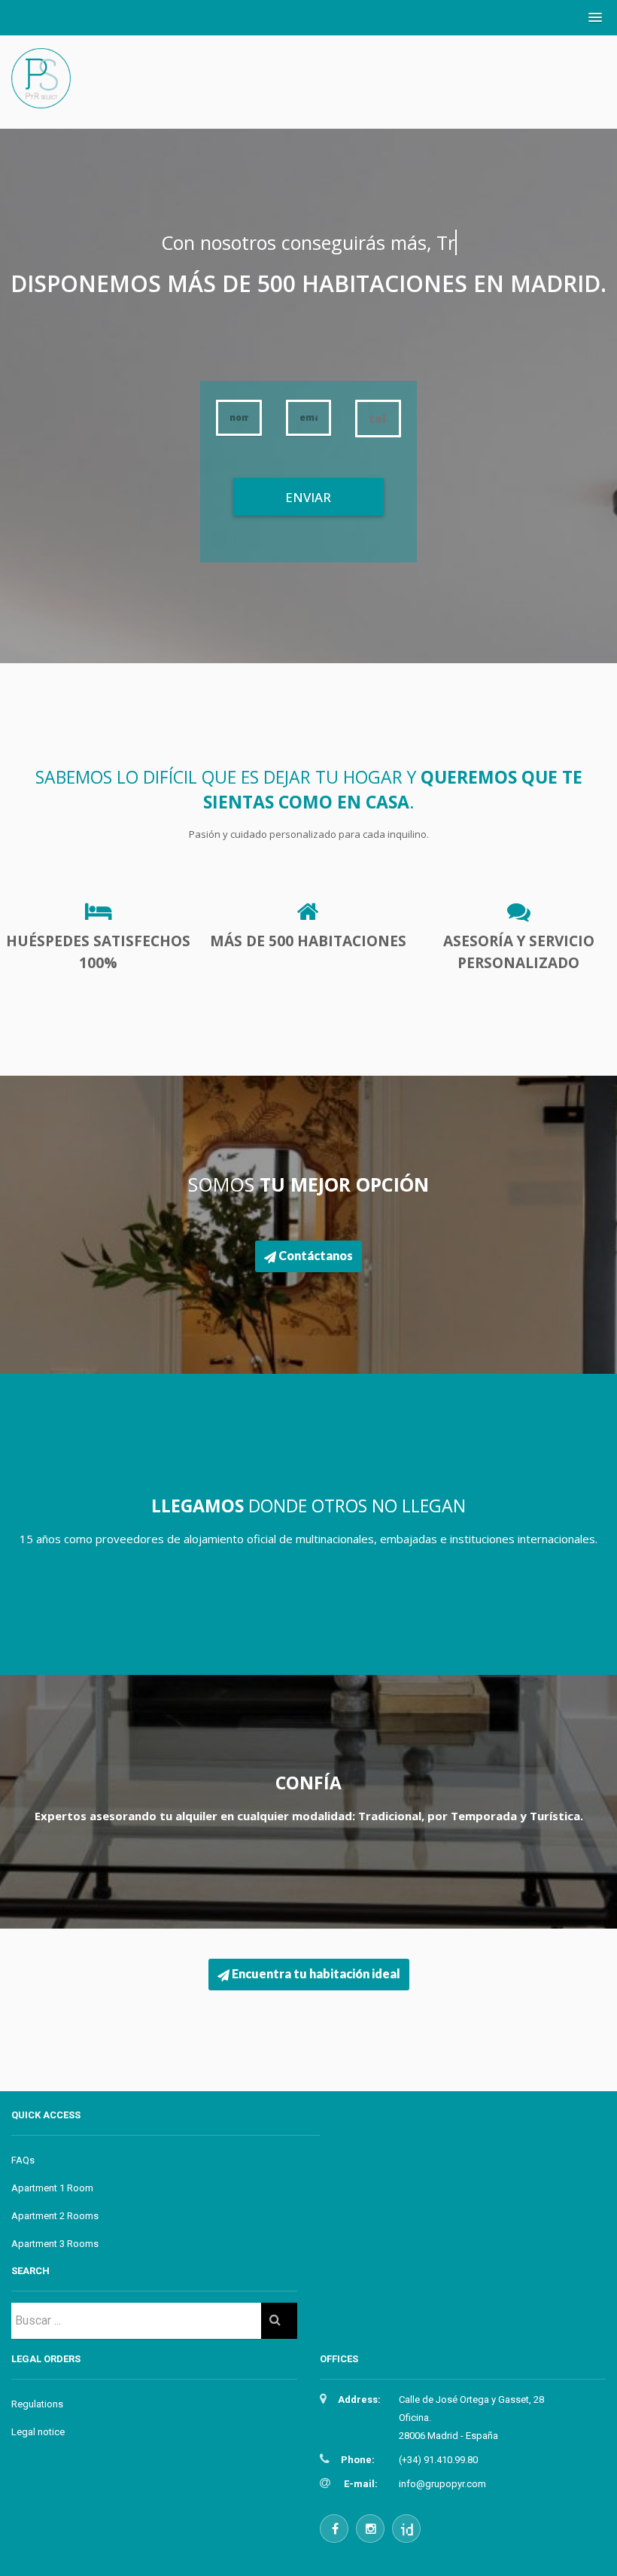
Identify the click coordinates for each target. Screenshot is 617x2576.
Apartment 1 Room (52, 2188)
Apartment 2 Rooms (55, 2216)
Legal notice (38, 2432)
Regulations (37, 2404)
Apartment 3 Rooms (55, 2244)
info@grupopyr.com (442, 2484)
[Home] (41, 94)
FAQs (23, 2160)
